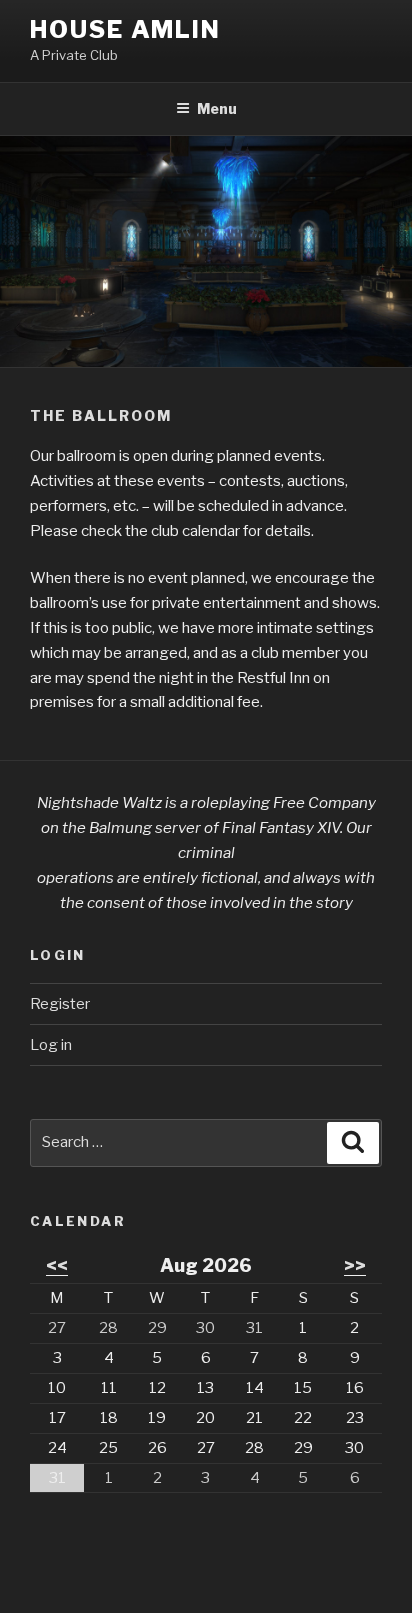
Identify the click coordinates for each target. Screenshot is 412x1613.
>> (355, 1265)
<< (57, 1265)
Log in (51, 1045)
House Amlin (125, 29)
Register (60, 1004)
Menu (217, 108)
